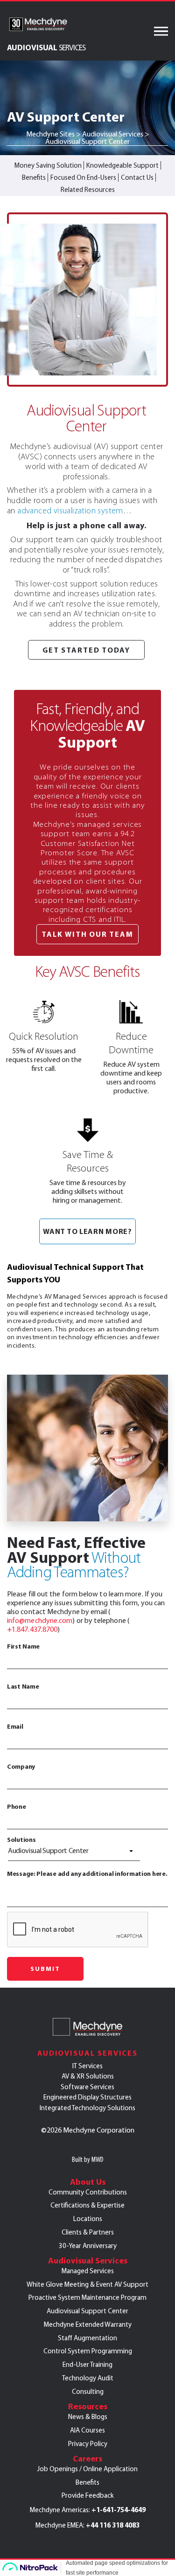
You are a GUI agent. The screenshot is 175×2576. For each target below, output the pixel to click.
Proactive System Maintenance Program (87, 2297)
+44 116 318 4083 (113, 2525)
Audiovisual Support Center (87, 2311)
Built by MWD (88, 2159)
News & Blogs (88, 2417)
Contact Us (137, 177)
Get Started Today (87, 650)
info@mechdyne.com (40, 1620)
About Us (88, 2182)
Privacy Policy (88, 2444)
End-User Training (87, 2365)
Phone (17, 1806)
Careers (87, 2459)
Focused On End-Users (83, 177)
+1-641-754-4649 (119, 2510)
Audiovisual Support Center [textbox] (48, 1850)
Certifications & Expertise (87, 2205)
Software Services (87, 2087)
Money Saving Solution (48, 165)
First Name (23, 1646)
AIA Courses (87, 2430)
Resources (88, 2406)
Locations (88, 2219)
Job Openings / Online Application (87, 2469)
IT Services (87, 2066)
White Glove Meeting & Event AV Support (87, 2284)
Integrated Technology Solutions (87, 2108)
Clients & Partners (88, 2232)
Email (15, 1726)
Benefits (34, 177)
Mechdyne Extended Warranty (88, 2324)
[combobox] (74, 1853)
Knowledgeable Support (122, 165)
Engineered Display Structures (87, 2097)
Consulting (88, 2392)
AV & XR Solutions (88, 2076)
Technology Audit (88, 2378)
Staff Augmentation (87, 2338)
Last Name (23, 1686)
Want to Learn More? (87, 1231)
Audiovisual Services (87, 2053)
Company (21, 1766)
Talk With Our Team (87, 934)
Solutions (21, 1840)
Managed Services (88, 2271)
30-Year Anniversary (88, 2246)
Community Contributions (88, 2192)
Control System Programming (88, 2351)
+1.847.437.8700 (32, 1629)
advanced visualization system (70, 511)
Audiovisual (46, 47)
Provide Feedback (88, 2495)
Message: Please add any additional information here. (87, 1874)
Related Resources (88, 190)
